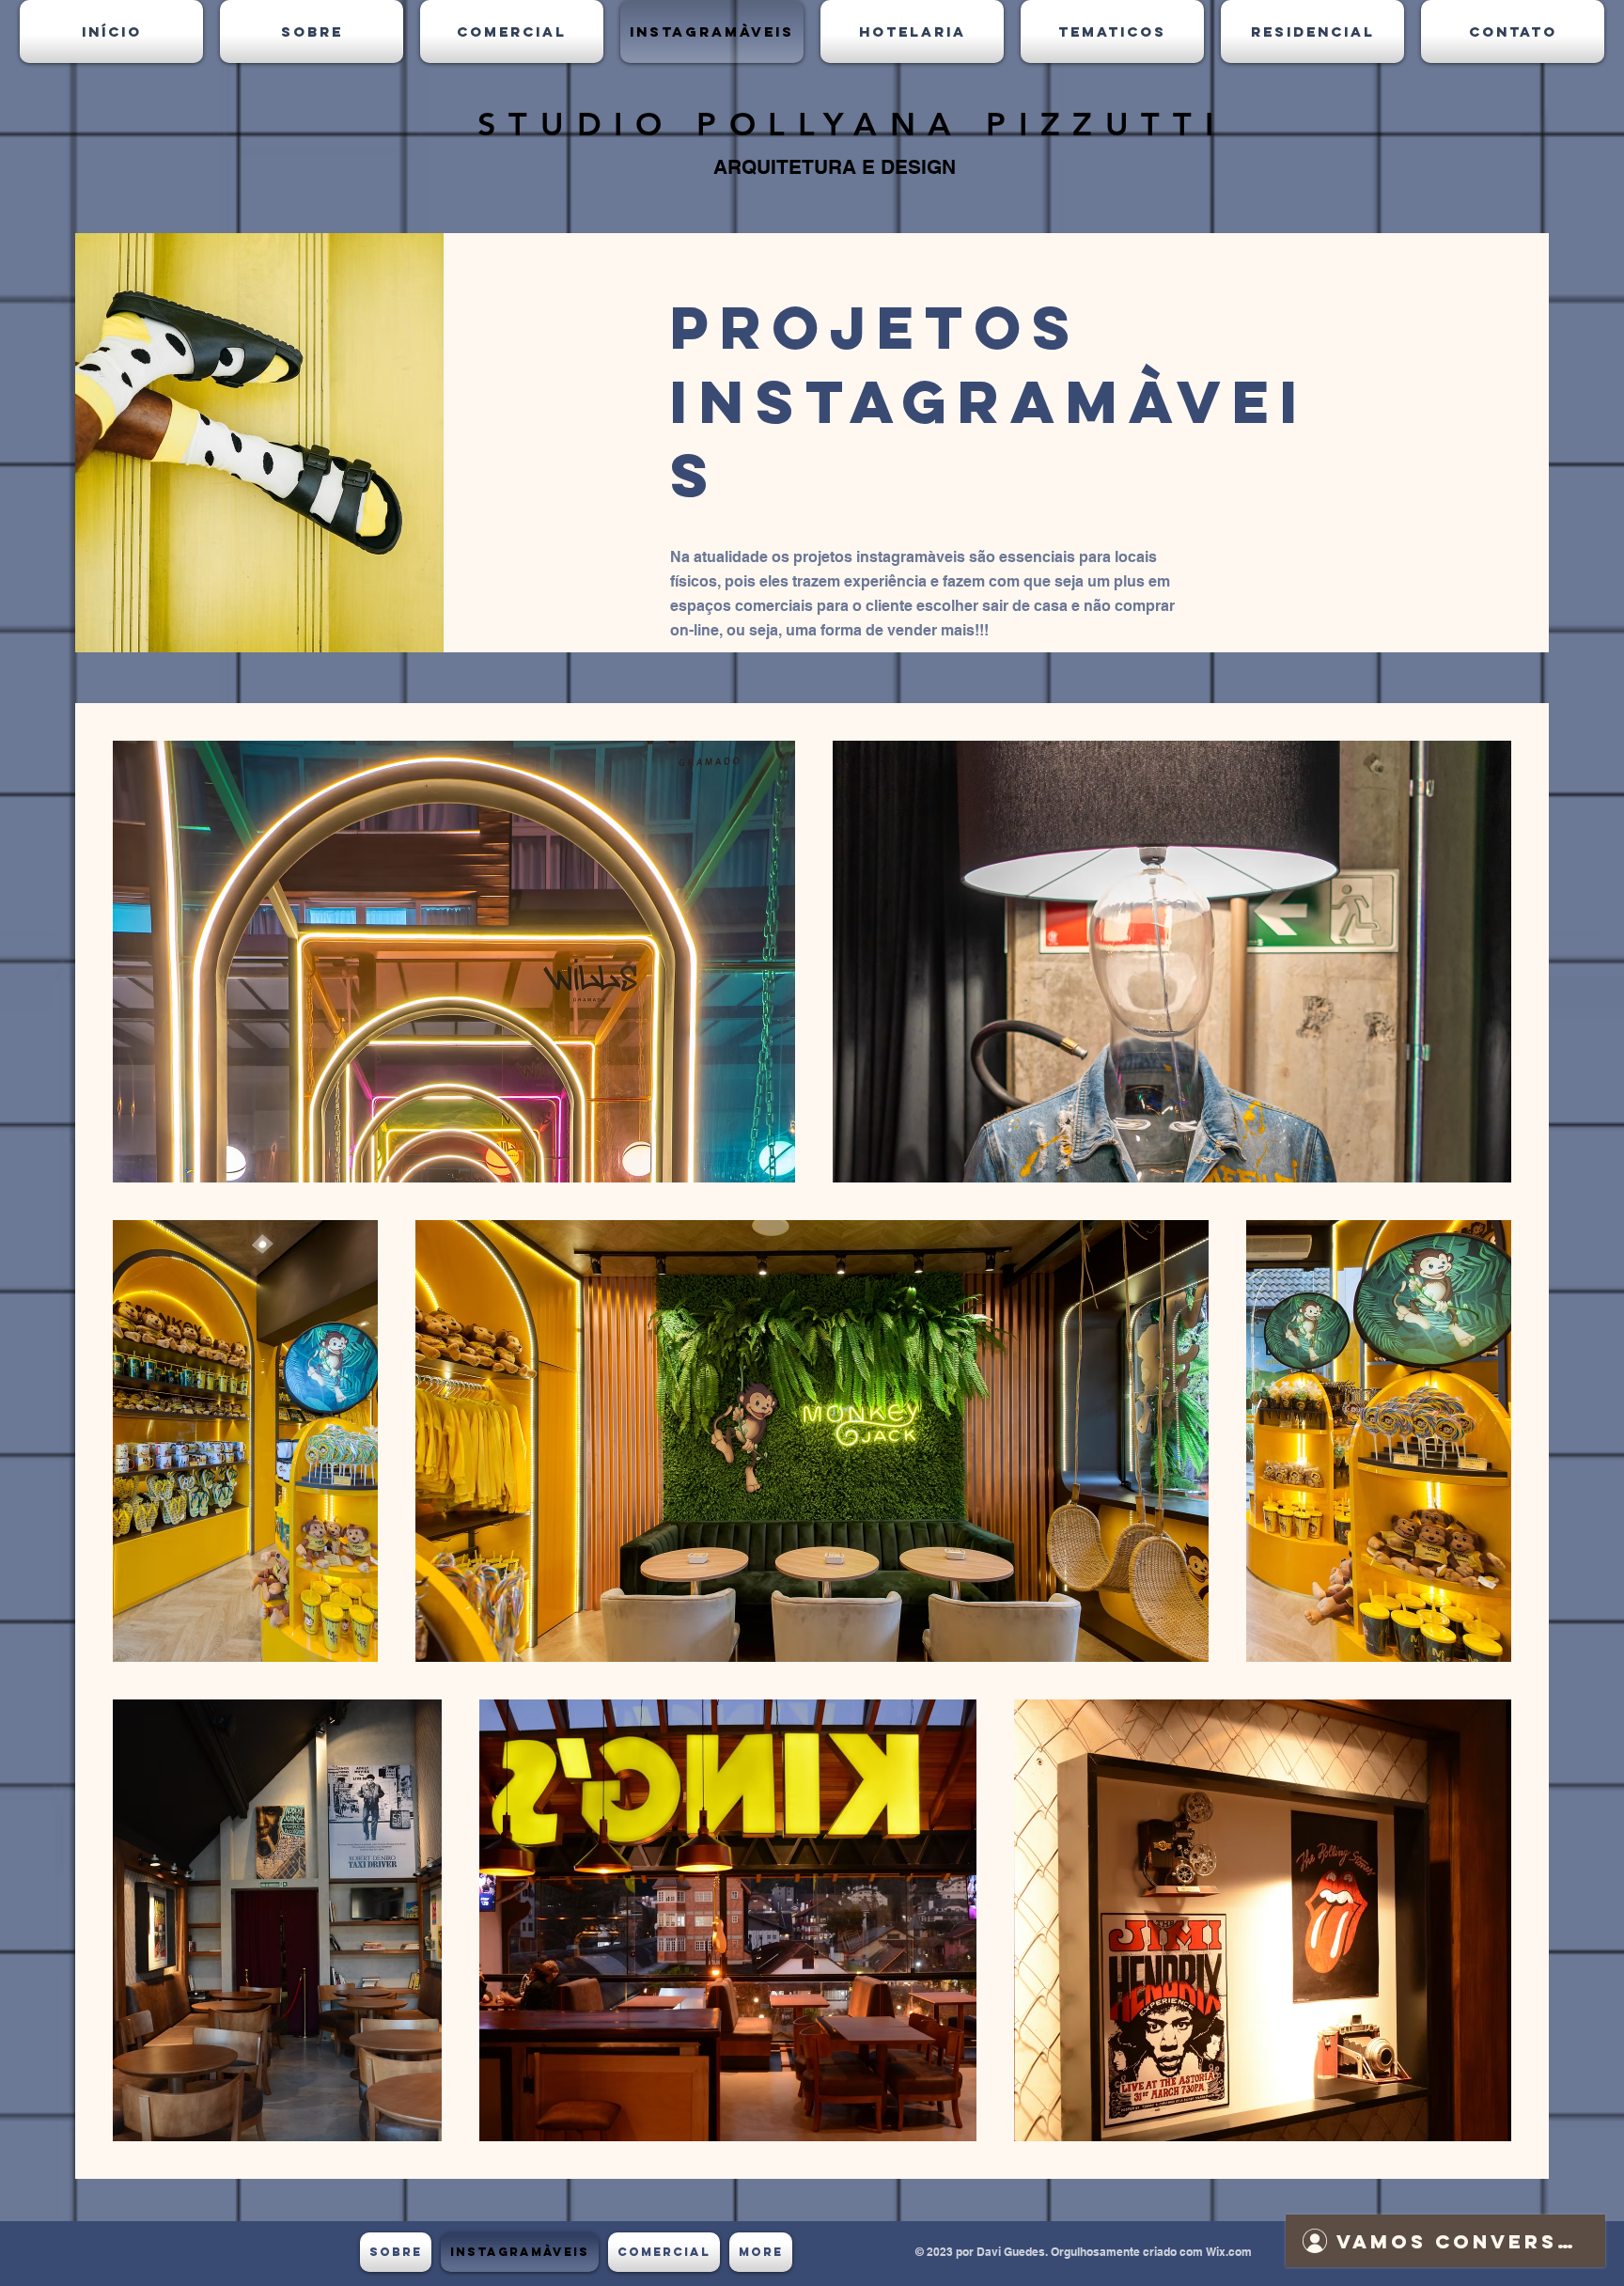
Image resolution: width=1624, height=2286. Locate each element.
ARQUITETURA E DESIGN (835, 167)
